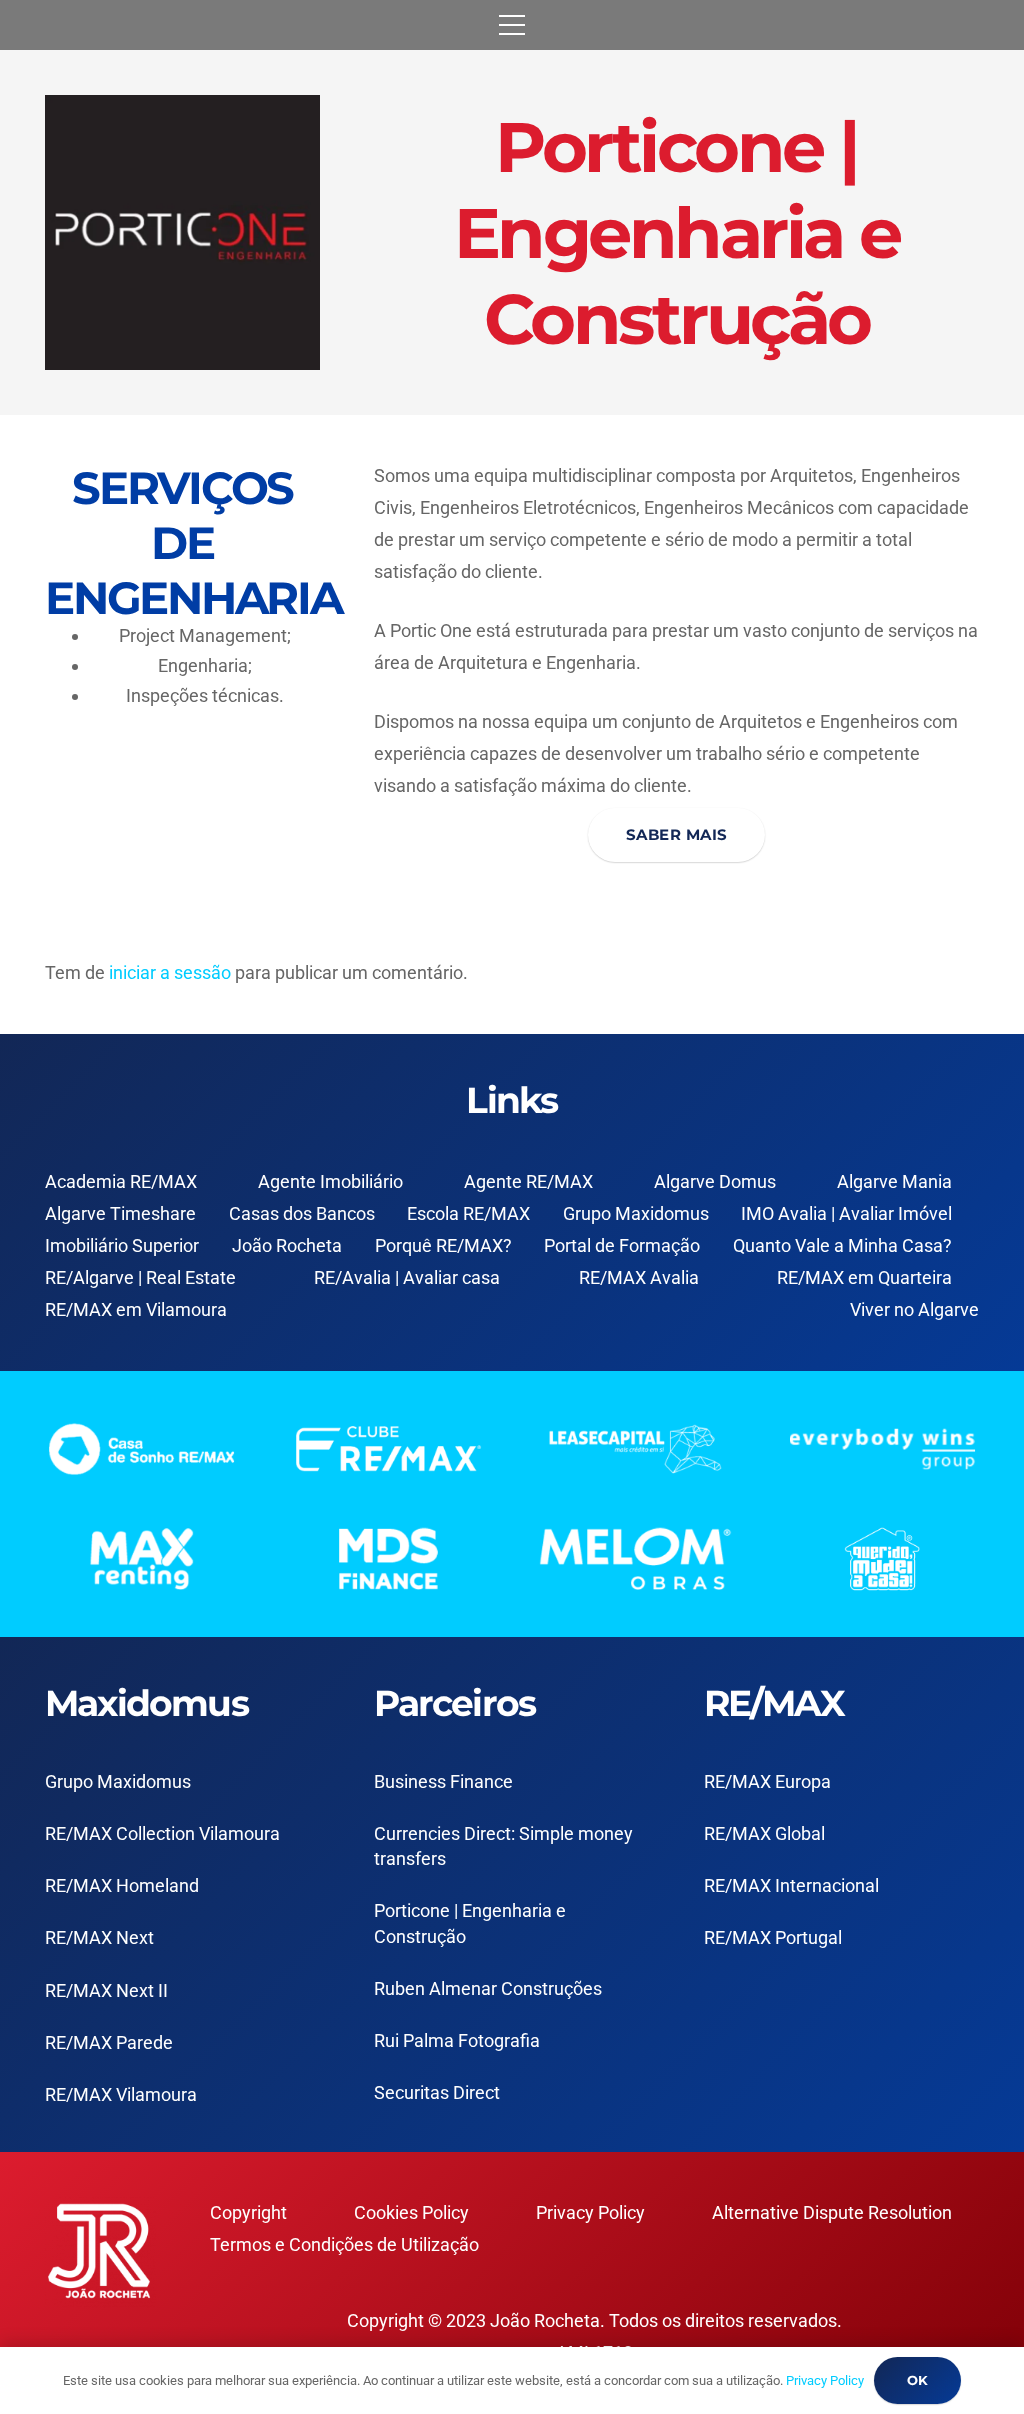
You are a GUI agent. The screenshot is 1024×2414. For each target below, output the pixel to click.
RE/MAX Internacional (791, 1885)
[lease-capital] (635, 1449)
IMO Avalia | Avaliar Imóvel (846, 1213)
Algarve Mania (894, 1181)
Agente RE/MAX (528, 1181)
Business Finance (443, 1781)
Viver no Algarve (914, 1309)
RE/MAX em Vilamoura (136, 1309)
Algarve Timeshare (120, 1213)
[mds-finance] (388, 1559)
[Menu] (512, 25)
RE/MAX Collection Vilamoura (162, 1833)
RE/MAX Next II (106, 1990)
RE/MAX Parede (109, 2042)
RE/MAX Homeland (122, 1885)
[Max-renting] (141, 1559)
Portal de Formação (622, 1245)
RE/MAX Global (764, 1833)
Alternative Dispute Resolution (832, 2212)
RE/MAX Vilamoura (121, 2094)
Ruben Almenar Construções (488, 1988)
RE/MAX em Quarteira (864, 1277)
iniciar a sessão (170, 972)
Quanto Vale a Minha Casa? (842, 1245)
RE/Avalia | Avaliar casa (407, 1277)
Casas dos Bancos (302, 1213)
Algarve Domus (715, 1181)
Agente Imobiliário (330, 1181)
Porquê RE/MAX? (443, 1245)
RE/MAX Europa (767, 1781)
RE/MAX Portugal (773, 1937)
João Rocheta (287, 1245)
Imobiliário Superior (122, 1245)
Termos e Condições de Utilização (344, 2244)
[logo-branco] (882, 1449)
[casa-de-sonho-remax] (141, 1449)
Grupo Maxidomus (636, 1213)
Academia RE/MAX (121, 1181)
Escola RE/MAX (468, 1213)
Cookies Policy (411, 2212)
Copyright (248, 2212)
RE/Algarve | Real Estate (140, 1277)
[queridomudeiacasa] (882, 1559)
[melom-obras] (635, 1559)
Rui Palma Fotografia (457, 2040)
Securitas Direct (437, 2092)
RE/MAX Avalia (639, 1277)
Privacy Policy (590, 2212)
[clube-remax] (388, 1449)
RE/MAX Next (99, 1937)
